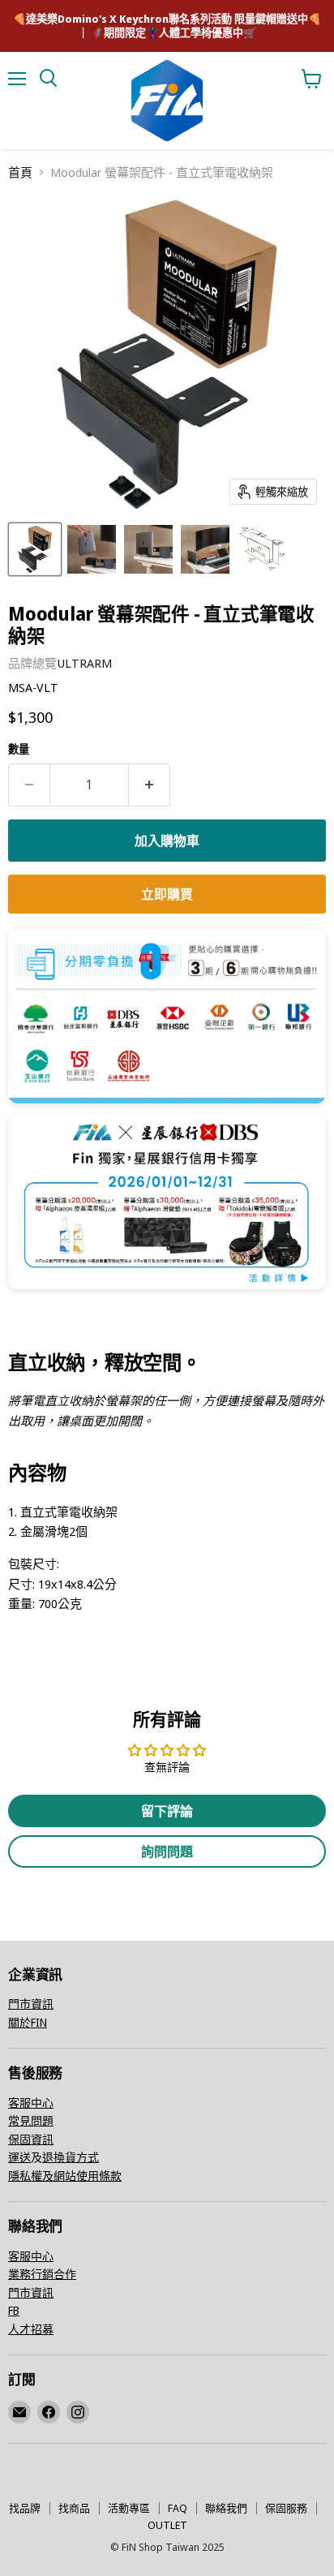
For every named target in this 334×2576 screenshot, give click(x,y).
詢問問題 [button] (167, 1851)
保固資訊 (31, 2139)
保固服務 (286, 2508)
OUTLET (167, 2525)
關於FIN (28, 2022)
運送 (19, 2157)
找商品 (74, 2508)
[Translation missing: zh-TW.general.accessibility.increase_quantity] (150, 785)
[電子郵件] (19, 2412)
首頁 (20, 172)
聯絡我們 (226, 2508)
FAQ (178, 2508)
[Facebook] (49, 2412)
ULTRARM (84, 663)
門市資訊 (31, 2004)
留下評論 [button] (167, 1811)
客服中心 (31, 2103)
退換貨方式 (71, 2157)
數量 (19, 749)
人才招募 (31, 2329)
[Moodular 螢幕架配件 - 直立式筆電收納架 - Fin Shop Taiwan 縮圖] (35, 549)
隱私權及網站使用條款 (65, 2176)
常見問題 (31, 2120)
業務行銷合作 (42, 2274)
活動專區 (129, 2508)
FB (14, 2310)
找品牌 (25, 2508)
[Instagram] (78, 2412)
